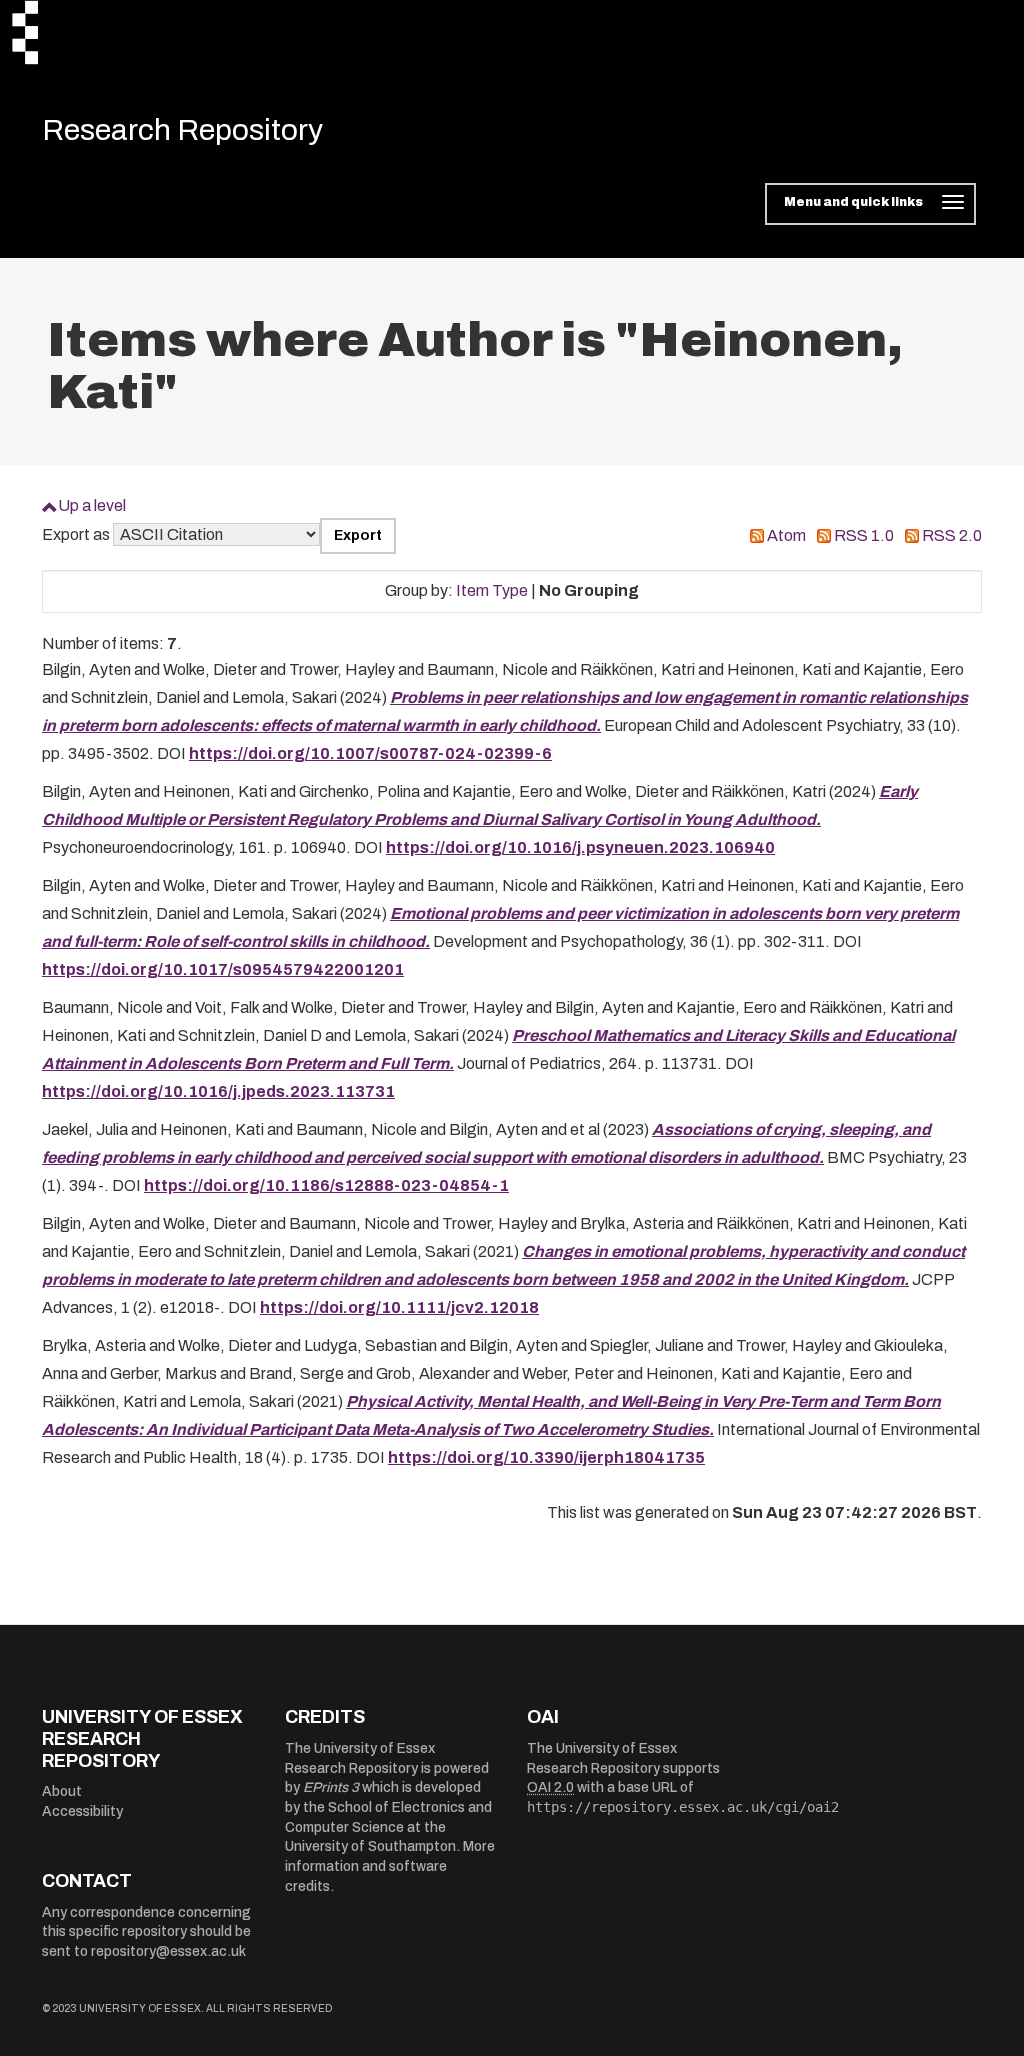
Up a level (92, 505)
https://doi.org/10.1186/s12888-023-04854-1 (326, 1185)
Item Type (492, 590)
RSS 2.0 (952, 535)
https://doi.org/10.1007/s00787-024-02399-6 (370, 753)
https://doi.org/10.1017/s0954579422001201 (223, 969)
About (62, 1791)
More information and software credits (390, 1866)
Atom (786, 535)
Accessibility (82, 1811)
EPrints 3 (331, 1787)
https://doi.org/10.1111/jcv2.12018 (399, 1307)
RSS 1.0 (864, 535)
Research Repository (182, 130)
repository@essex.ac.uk (168, 1951)
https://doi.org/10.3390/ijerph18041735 (546, 1457)
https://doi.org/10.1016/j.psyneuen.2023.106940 (580, 847)
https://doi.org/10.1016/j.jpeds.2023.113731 (218, 1091)
